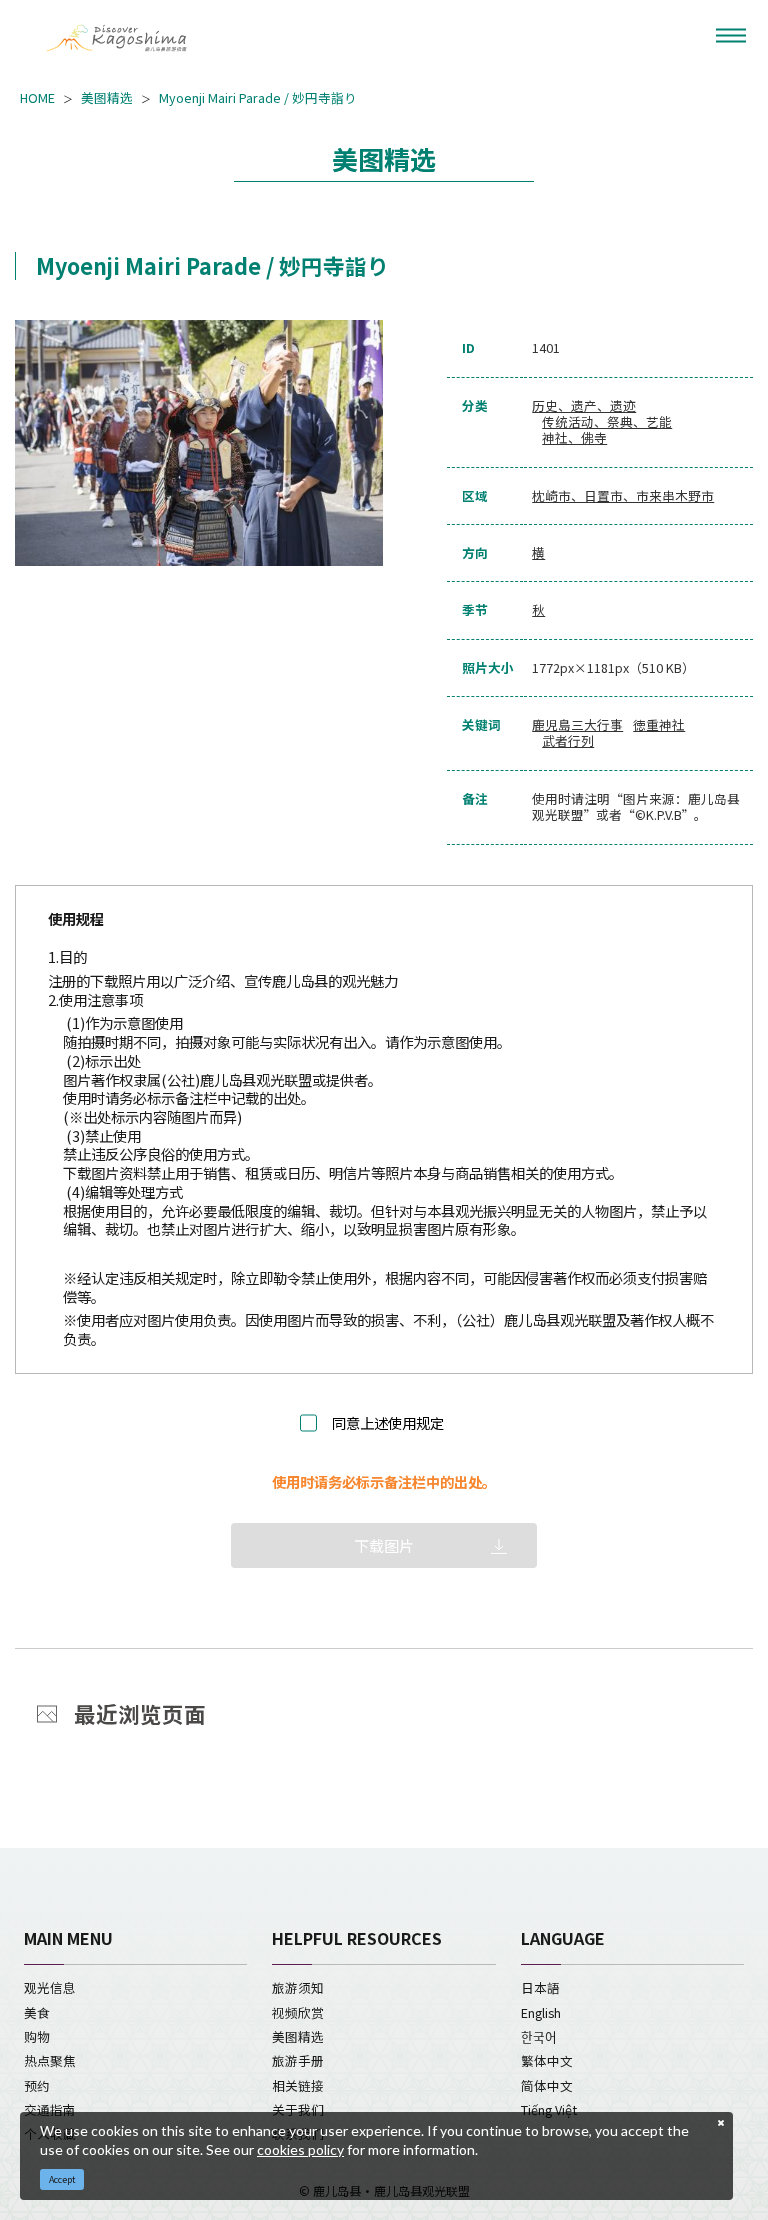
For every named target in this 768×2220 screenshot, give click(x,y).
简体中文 (547, 2085)
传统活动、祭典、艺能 (607, 422)
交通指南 (50, 2109)
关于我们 (298, 2109)
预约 (37, 2085)
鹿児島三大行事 (577, 725)
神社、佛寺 (574, 438)
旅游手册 (298, 2060)
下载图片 (384, 1545)
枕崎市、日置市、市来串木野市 (623, 496)
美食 (37, 2012)
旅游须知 (298, 1987)
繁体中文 (547, 2060)
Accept (62, 2179)
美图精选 (107, 98)
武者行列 (568, 741)
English (541, 2012)
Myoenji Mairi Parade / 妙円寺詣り (258, 98)
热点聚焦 (50, 2060)
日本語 (540, 1987)
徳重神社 (659, 725)
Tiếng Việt (549, 2109)
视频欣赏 (298, 2012)
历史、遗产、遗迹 (584, 406)
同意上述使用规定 (388, 1423)
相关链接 (298, 2085)
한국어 (539, 2036)
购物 (37, 2036)
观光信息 (50, 1987)
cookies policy (300, 2149)
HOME (37, 98)
